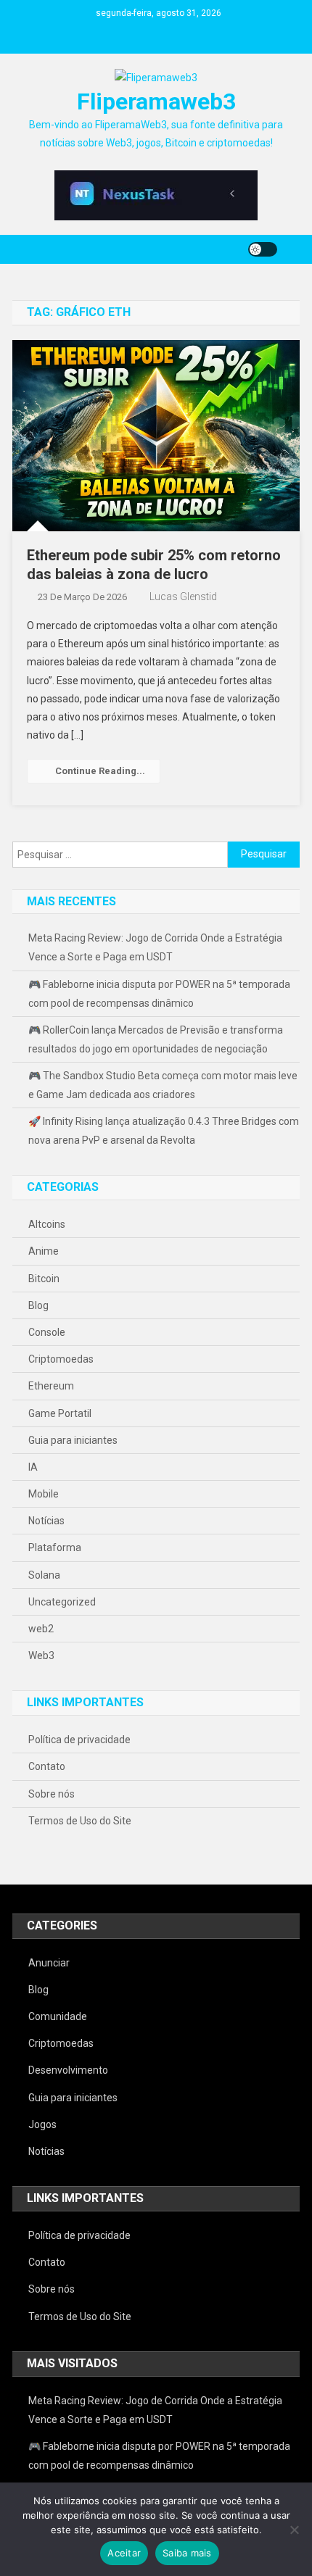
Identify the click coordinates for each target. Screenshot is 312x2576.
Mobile (44, 1494)
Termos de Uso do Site (80, 1821)
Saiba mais (187, 2553)
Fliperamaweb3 (156, 101)
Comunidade (58, 2016)
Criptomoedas (61, 1359)
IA (33, 1467)
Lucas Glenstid (183, 597)
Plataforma (55, 1547)
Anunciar (49, 1963)
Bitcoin (44, 1279)
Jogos (42, 2124)
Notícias (46, 1521)
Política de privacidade (79, 1740)
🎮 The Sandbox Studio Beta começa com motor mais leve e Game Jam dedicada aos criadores (163, 1085)
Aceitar (124, 2553)
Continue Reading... (100, 771)
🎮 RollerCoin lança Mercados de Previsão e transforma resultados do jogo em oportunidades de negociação (156, 1039)
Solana (44, 1575)
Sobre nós (52, 1794)
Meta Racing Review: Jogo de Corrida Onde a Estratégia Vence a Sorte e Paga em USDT (155, 947)
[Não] (294, 2530)
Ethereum (51, 1386)
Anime (44, 1251)
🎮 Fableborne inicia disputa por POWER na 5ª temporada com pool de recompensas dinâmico (159, 994)
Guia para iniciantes (73, 1440)
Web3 (41, 1655)
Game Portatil (60, 1413)
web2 (41, 1629)
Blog (38, 1305)
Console (47, 1332)
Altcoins (47, 1224)
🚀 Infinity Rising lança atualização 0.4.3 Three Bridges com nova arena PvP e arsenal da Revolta (164, 1131)
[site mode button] (263, 249)
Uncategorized (62, 1602)
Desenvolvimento (68, 2070)
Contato (47, 1766)
